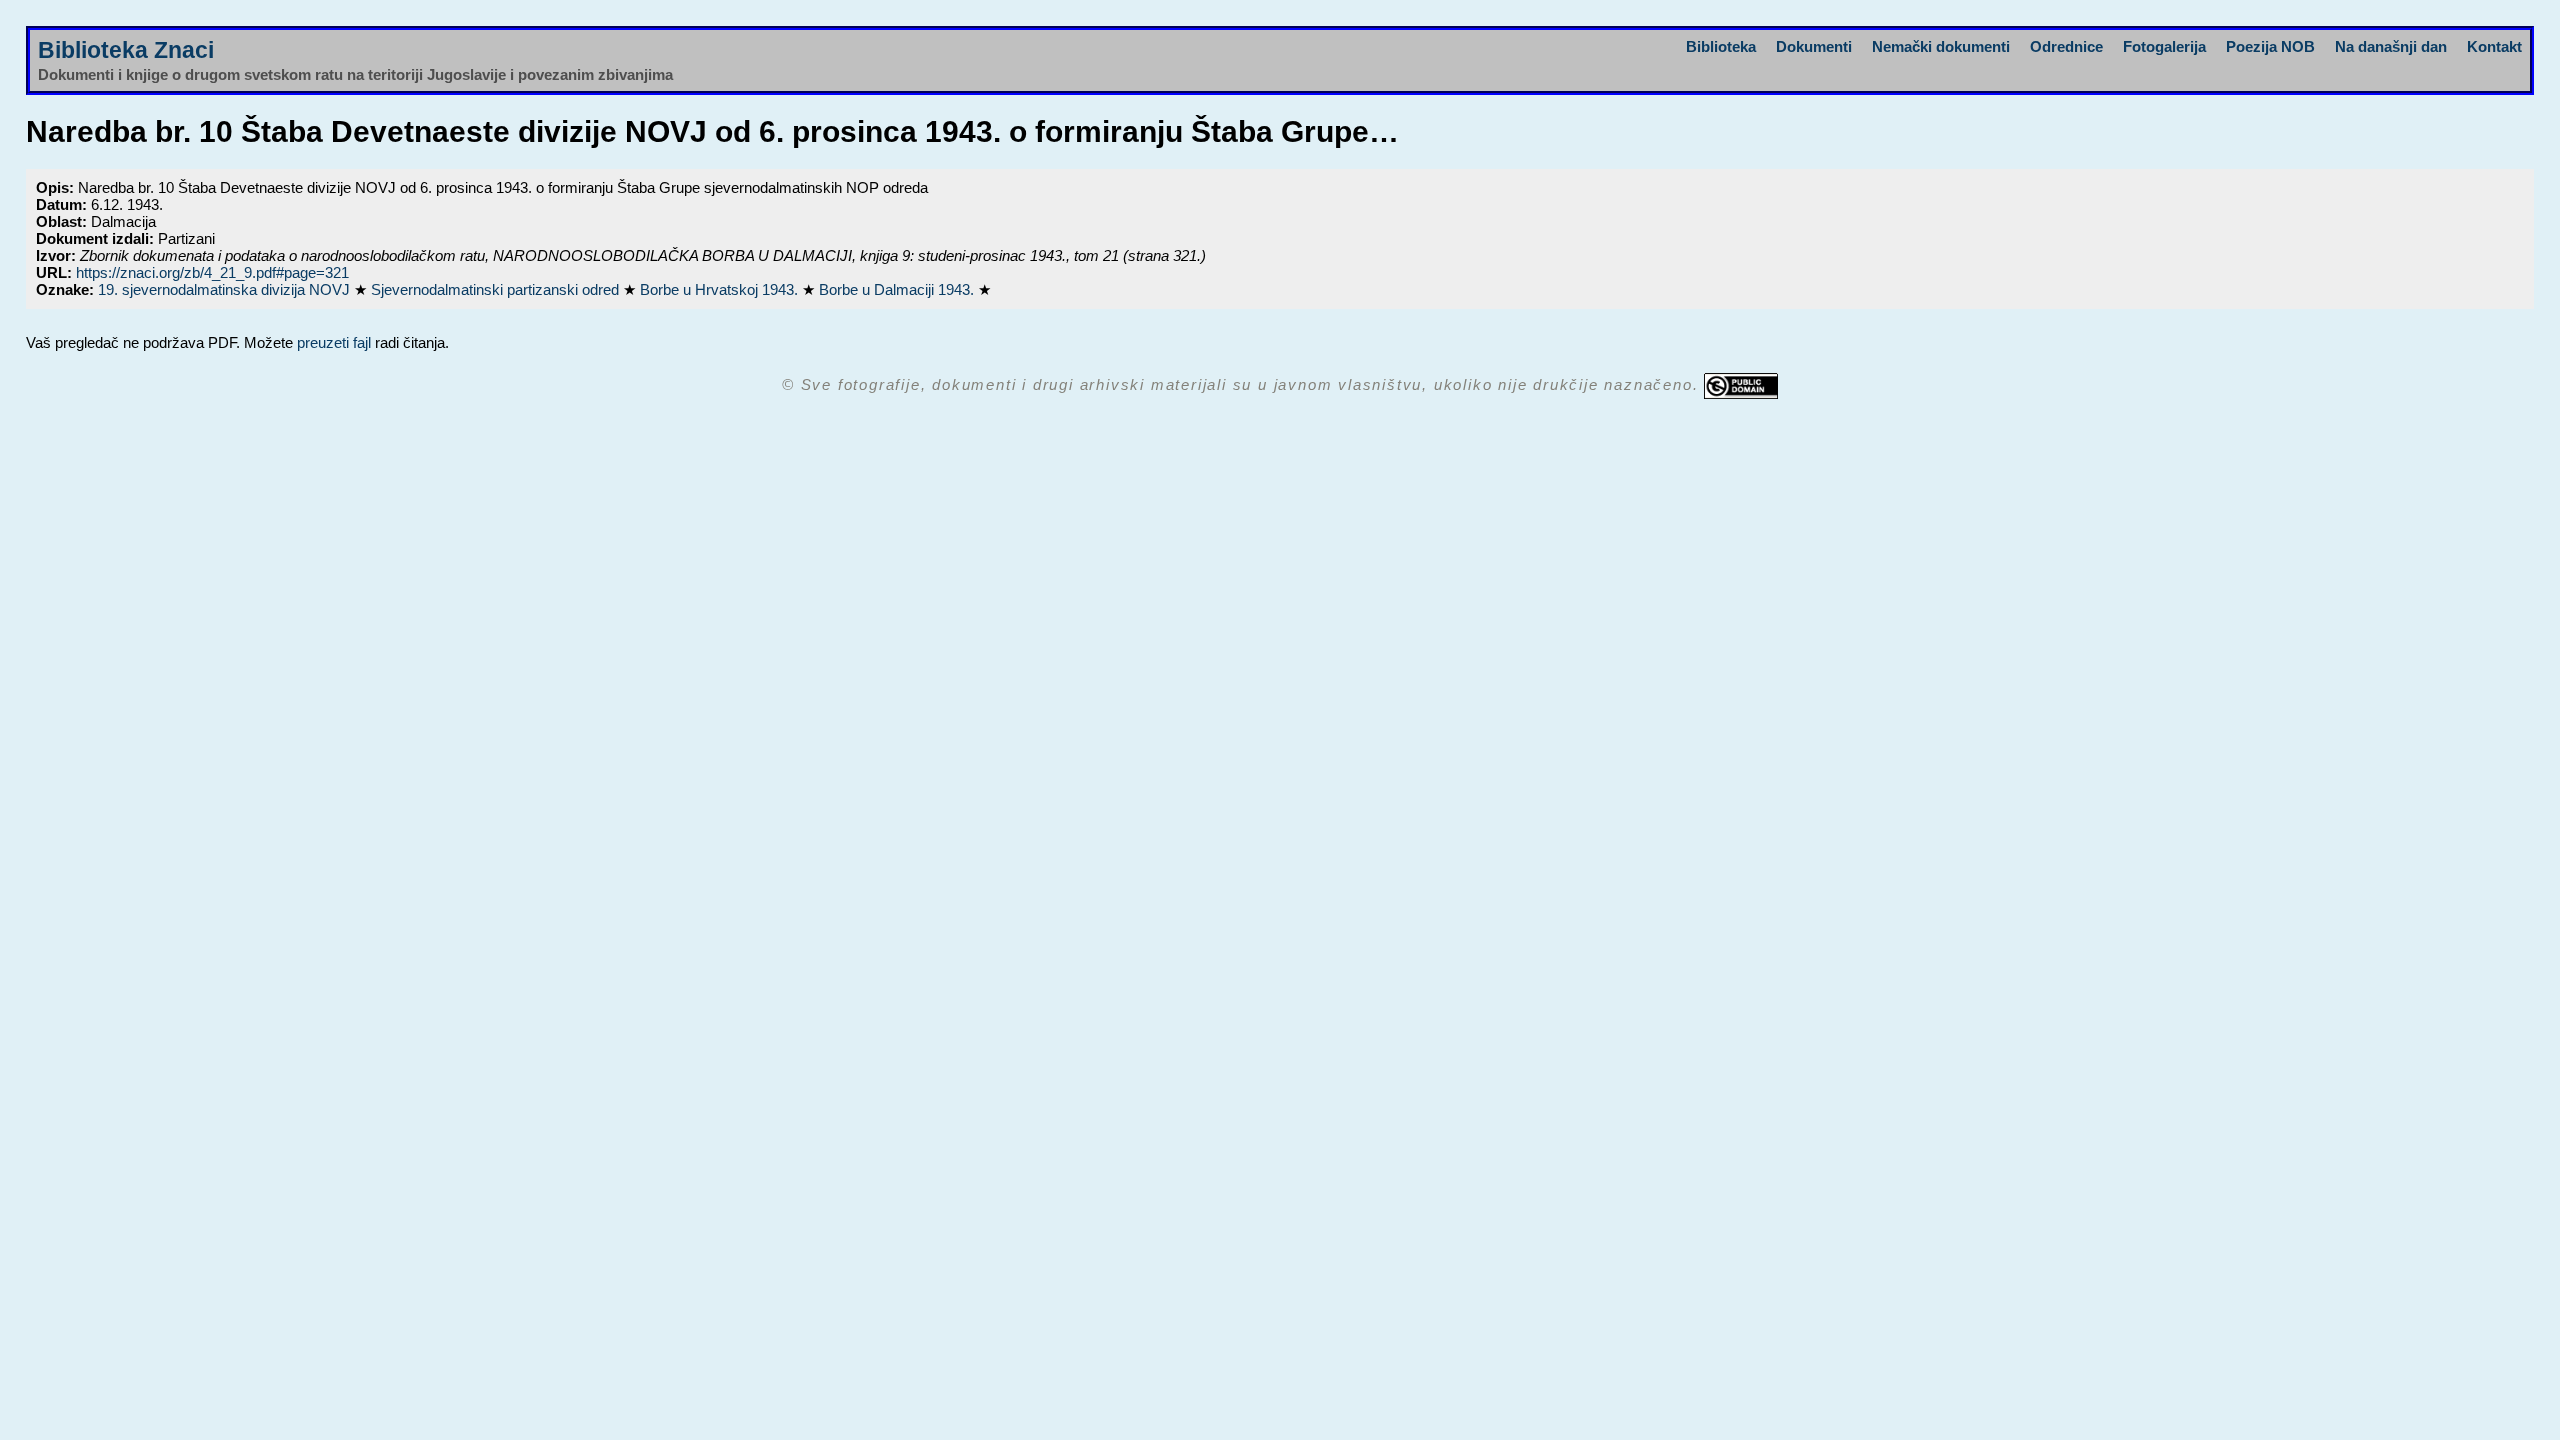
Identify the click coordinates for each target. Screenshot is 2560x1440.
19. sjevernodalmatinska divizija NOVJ (226, 289)
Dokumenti (1814, 46)
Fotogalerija (2164, 46)
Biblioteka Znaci (126, 50)
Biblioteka (1721, 46)
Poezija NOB (2270, 46)
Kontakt (2494, 46)
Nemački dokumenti (1941, 46)
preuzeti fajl (334, 342)
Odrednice (2066, 46)
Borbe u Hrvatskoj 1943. (721, 289)
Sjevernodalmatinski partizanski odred (497, 289)
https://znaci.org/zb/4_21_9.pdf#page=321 (212, 272)
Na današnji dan (2391, 46)
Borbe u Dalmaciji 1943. (898, 289)
